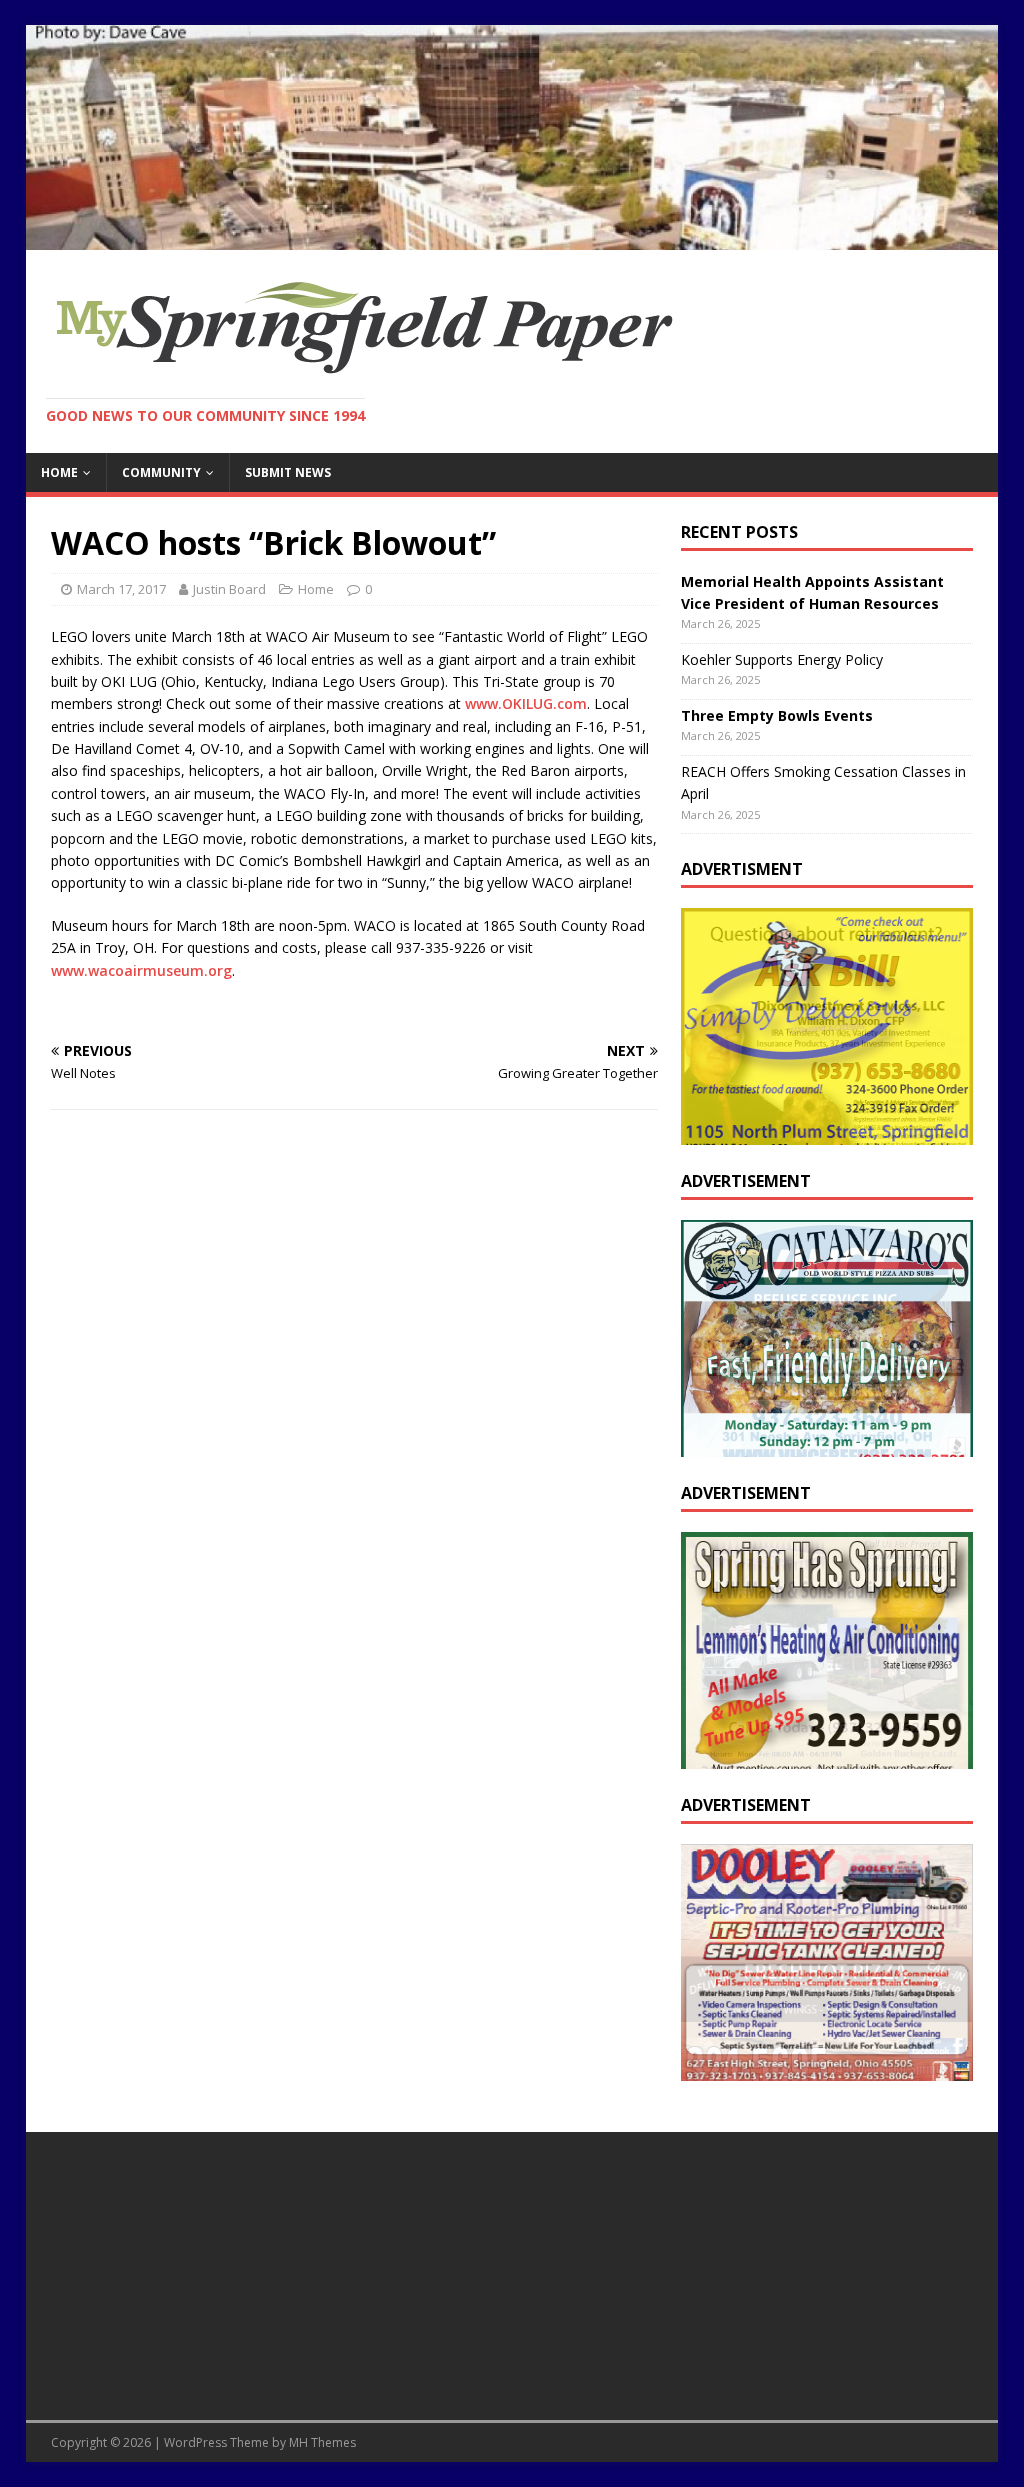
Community (161, 472)
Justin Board (229, 589)
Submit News (288, 472)
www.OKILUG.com (526, 703)
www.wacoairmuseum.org (141, 970)
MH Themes (322, 2442)
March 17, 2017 (121, 589)
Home (59, 472)
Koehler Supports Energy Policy (782, 659)
